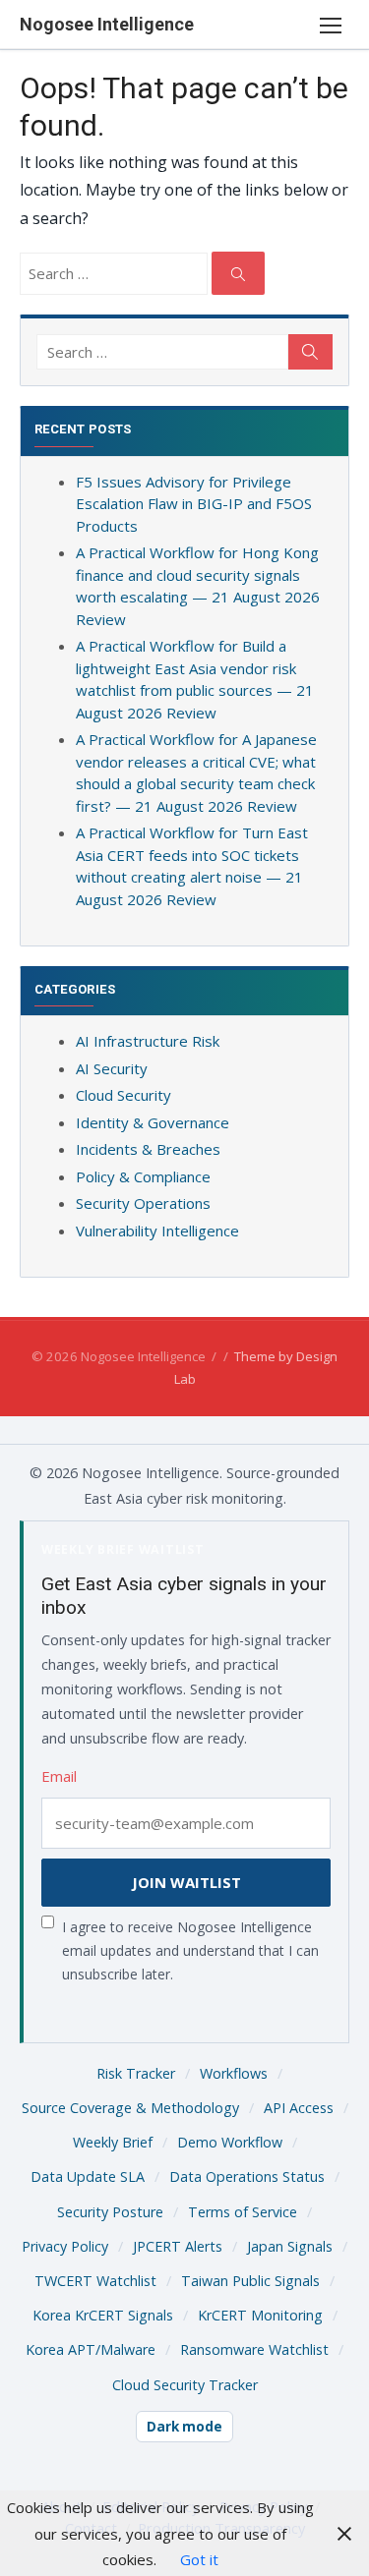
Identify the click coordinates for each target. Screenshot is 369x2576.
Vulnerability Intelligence (157, 1231)
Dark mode (184, 2427)
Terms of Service (243, 2212)
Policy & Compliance (143, 1176)
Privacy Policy (65, 2246)
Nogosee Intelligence (107, 24)
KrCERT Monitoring (260, 2315)
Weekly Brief (113, 2142)
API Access (299, 2108)
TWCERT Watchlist (95, 2281)
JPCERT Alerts (178, 2246)
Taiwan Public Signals (250, 2281)
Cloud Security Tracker (185, 2385)
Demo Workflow (230, 2142)
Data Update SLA (88, 2176)
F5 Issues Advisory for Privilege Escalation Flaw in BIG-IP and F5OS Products (194, 504)
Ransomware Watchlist (254, 2349)
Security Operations (143, 1203)
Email (59, 1776)
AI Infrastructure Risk (148, 1041)
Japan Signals (290, 2246)
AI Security (112, 1068)
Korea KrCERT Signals (103, 2315)
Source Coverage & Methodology (130, 2108)
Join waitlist (186, 1882)
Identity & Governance (153, 1122)
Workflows (234, 2073)
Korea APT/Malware (91, 2349)
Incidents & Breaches (148, 1149)
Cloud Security (123, 1095)
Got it (199, 2559)
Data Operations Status (247, 2176)
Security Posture (110, 2212)
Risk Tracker (136, 2073)
